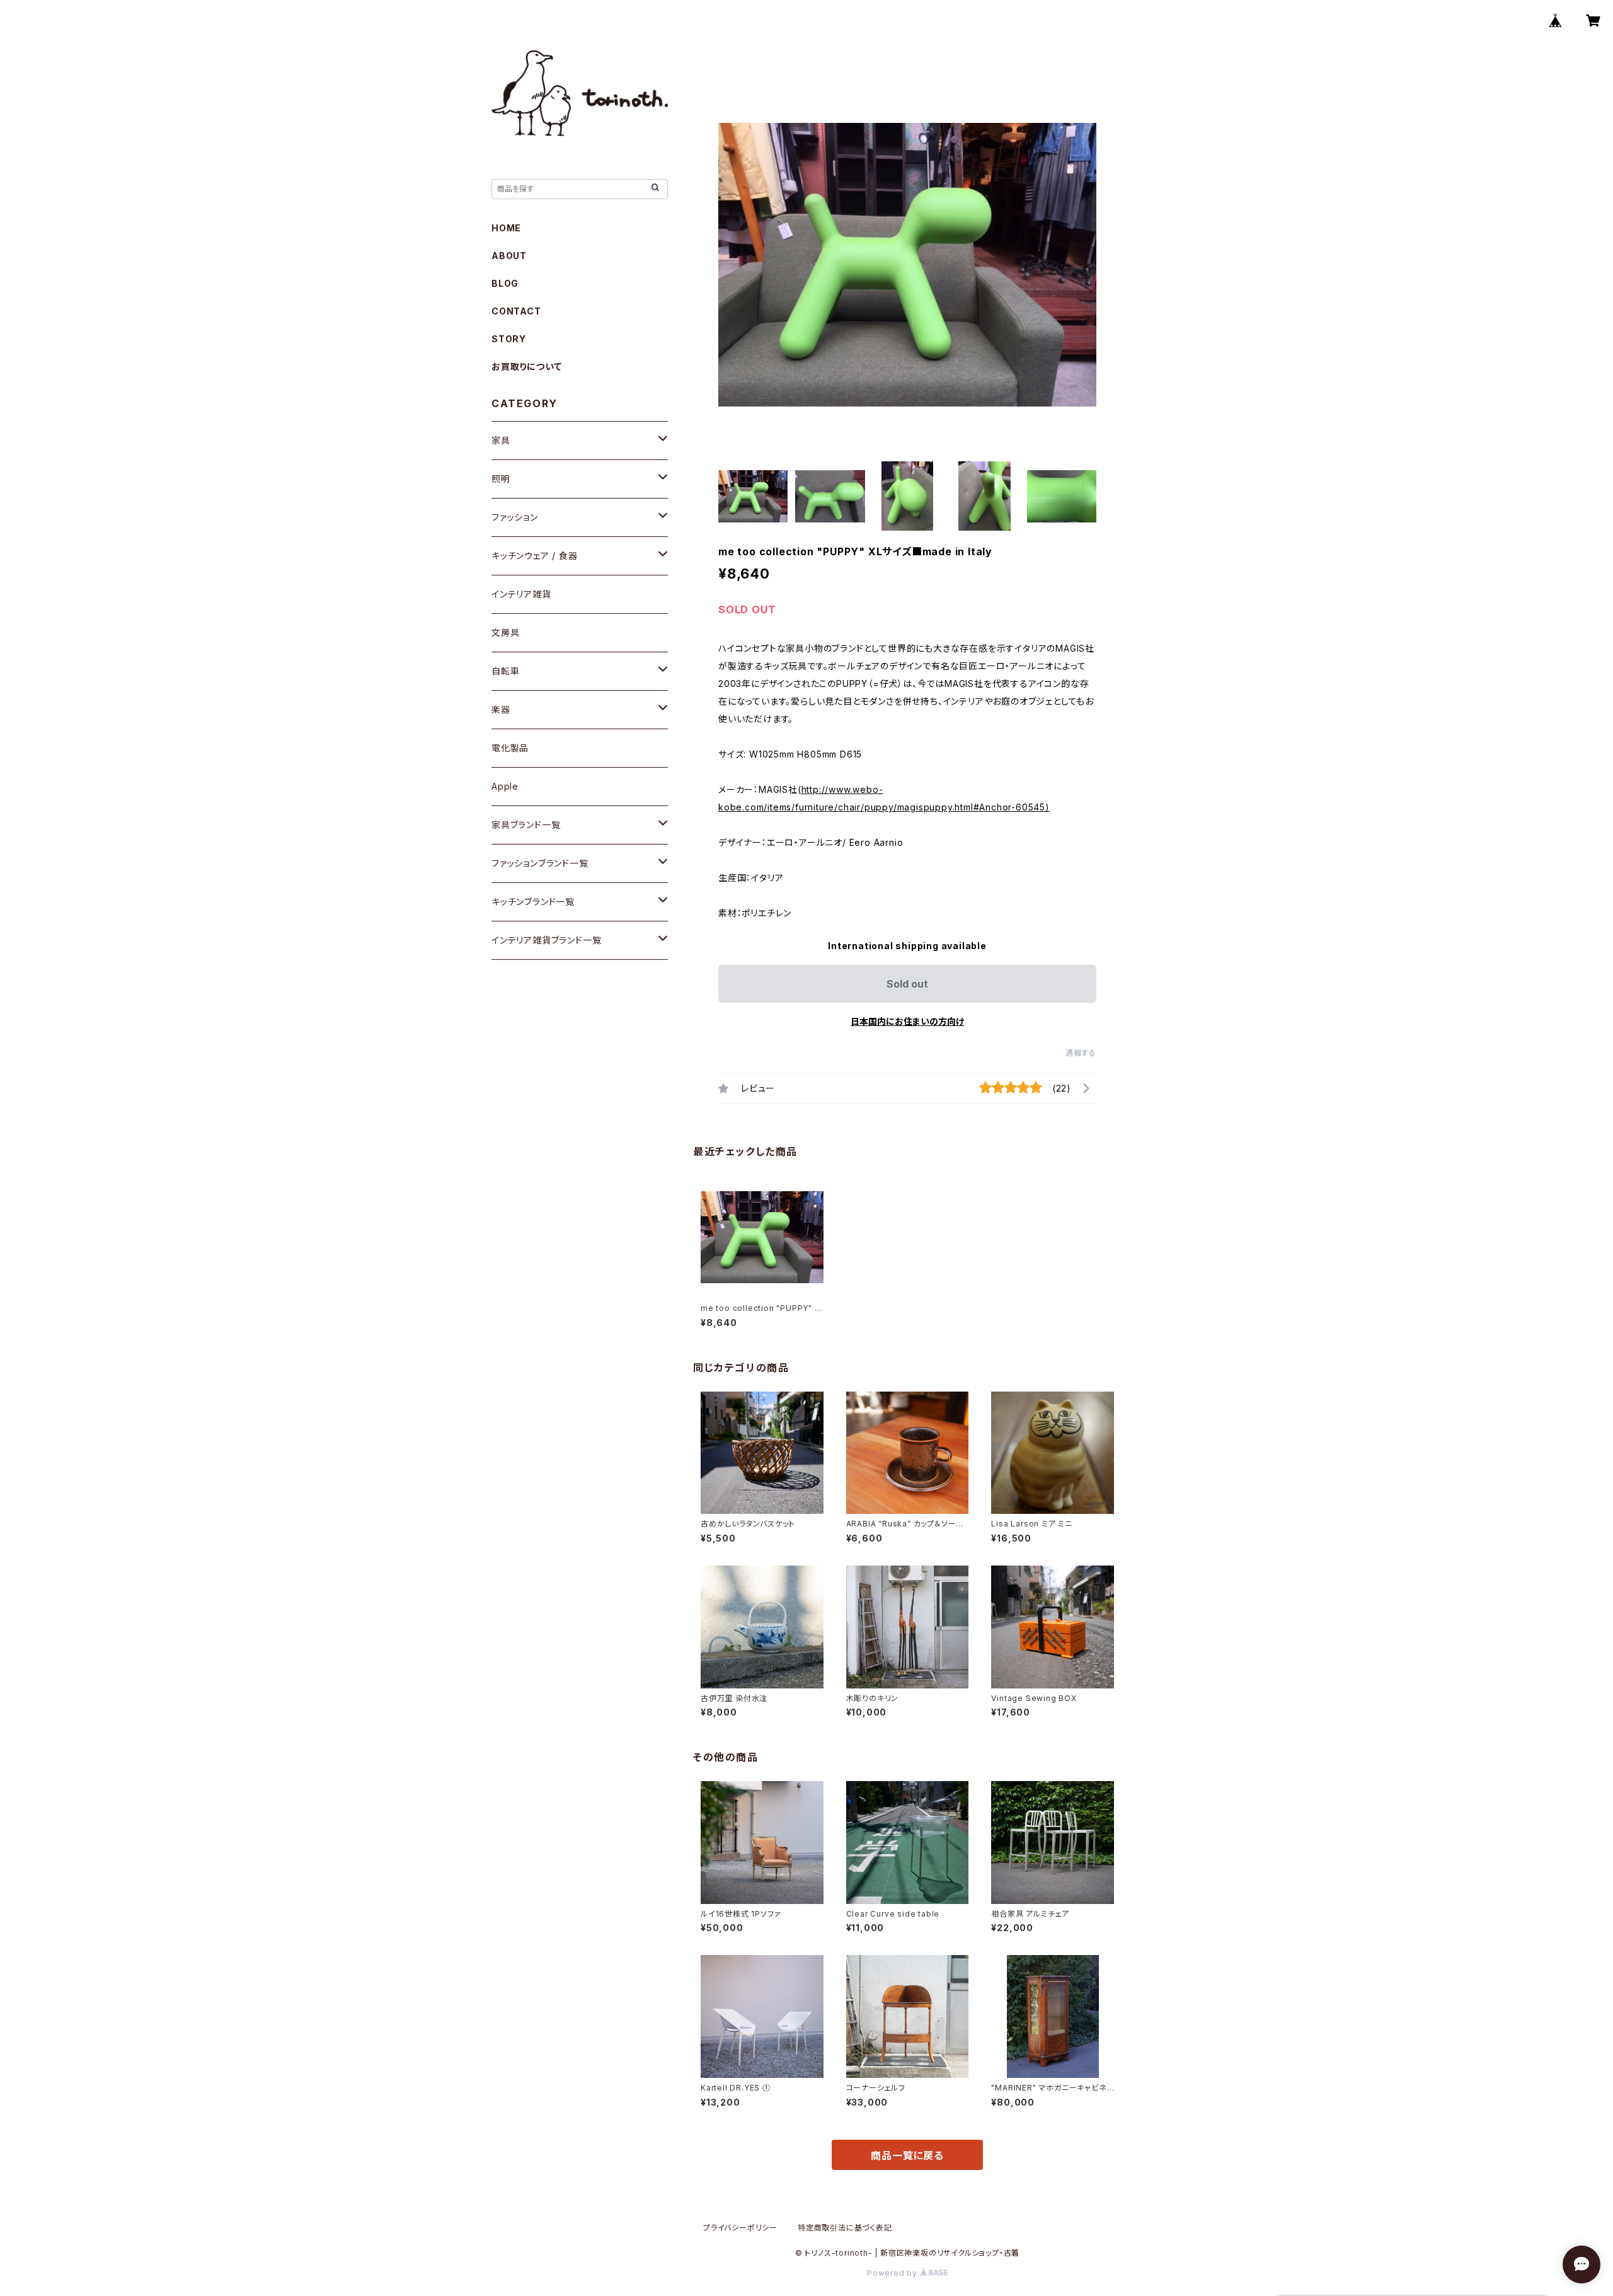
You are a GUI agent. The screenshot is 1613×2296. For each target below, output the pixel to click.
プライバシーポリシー (740, 2228)
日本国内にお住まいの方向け (907, 1021)
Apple (505, 786)
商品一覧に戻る (907, 2155)
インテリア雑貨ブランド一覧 (546, 940)
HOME (506, 228)
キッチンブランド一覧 (533, 902)
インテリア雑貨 (521, 594)
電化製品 (510, 748)
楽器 (501, 709)
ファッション (515, 517)
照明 (501, 479)
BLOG (505, 283)
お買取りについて (526, 366)
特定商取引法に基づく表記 (845, 2228)
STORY (509, 339)
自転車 (505, 671)
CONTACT (516, 311)
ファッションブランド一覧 (540, 863)
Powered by (893, 2273)
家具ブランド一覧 (526, 825)
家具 (501, 440)
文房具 (505, 632)
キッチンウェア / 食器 (535, 556)
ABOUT (509, 256)
